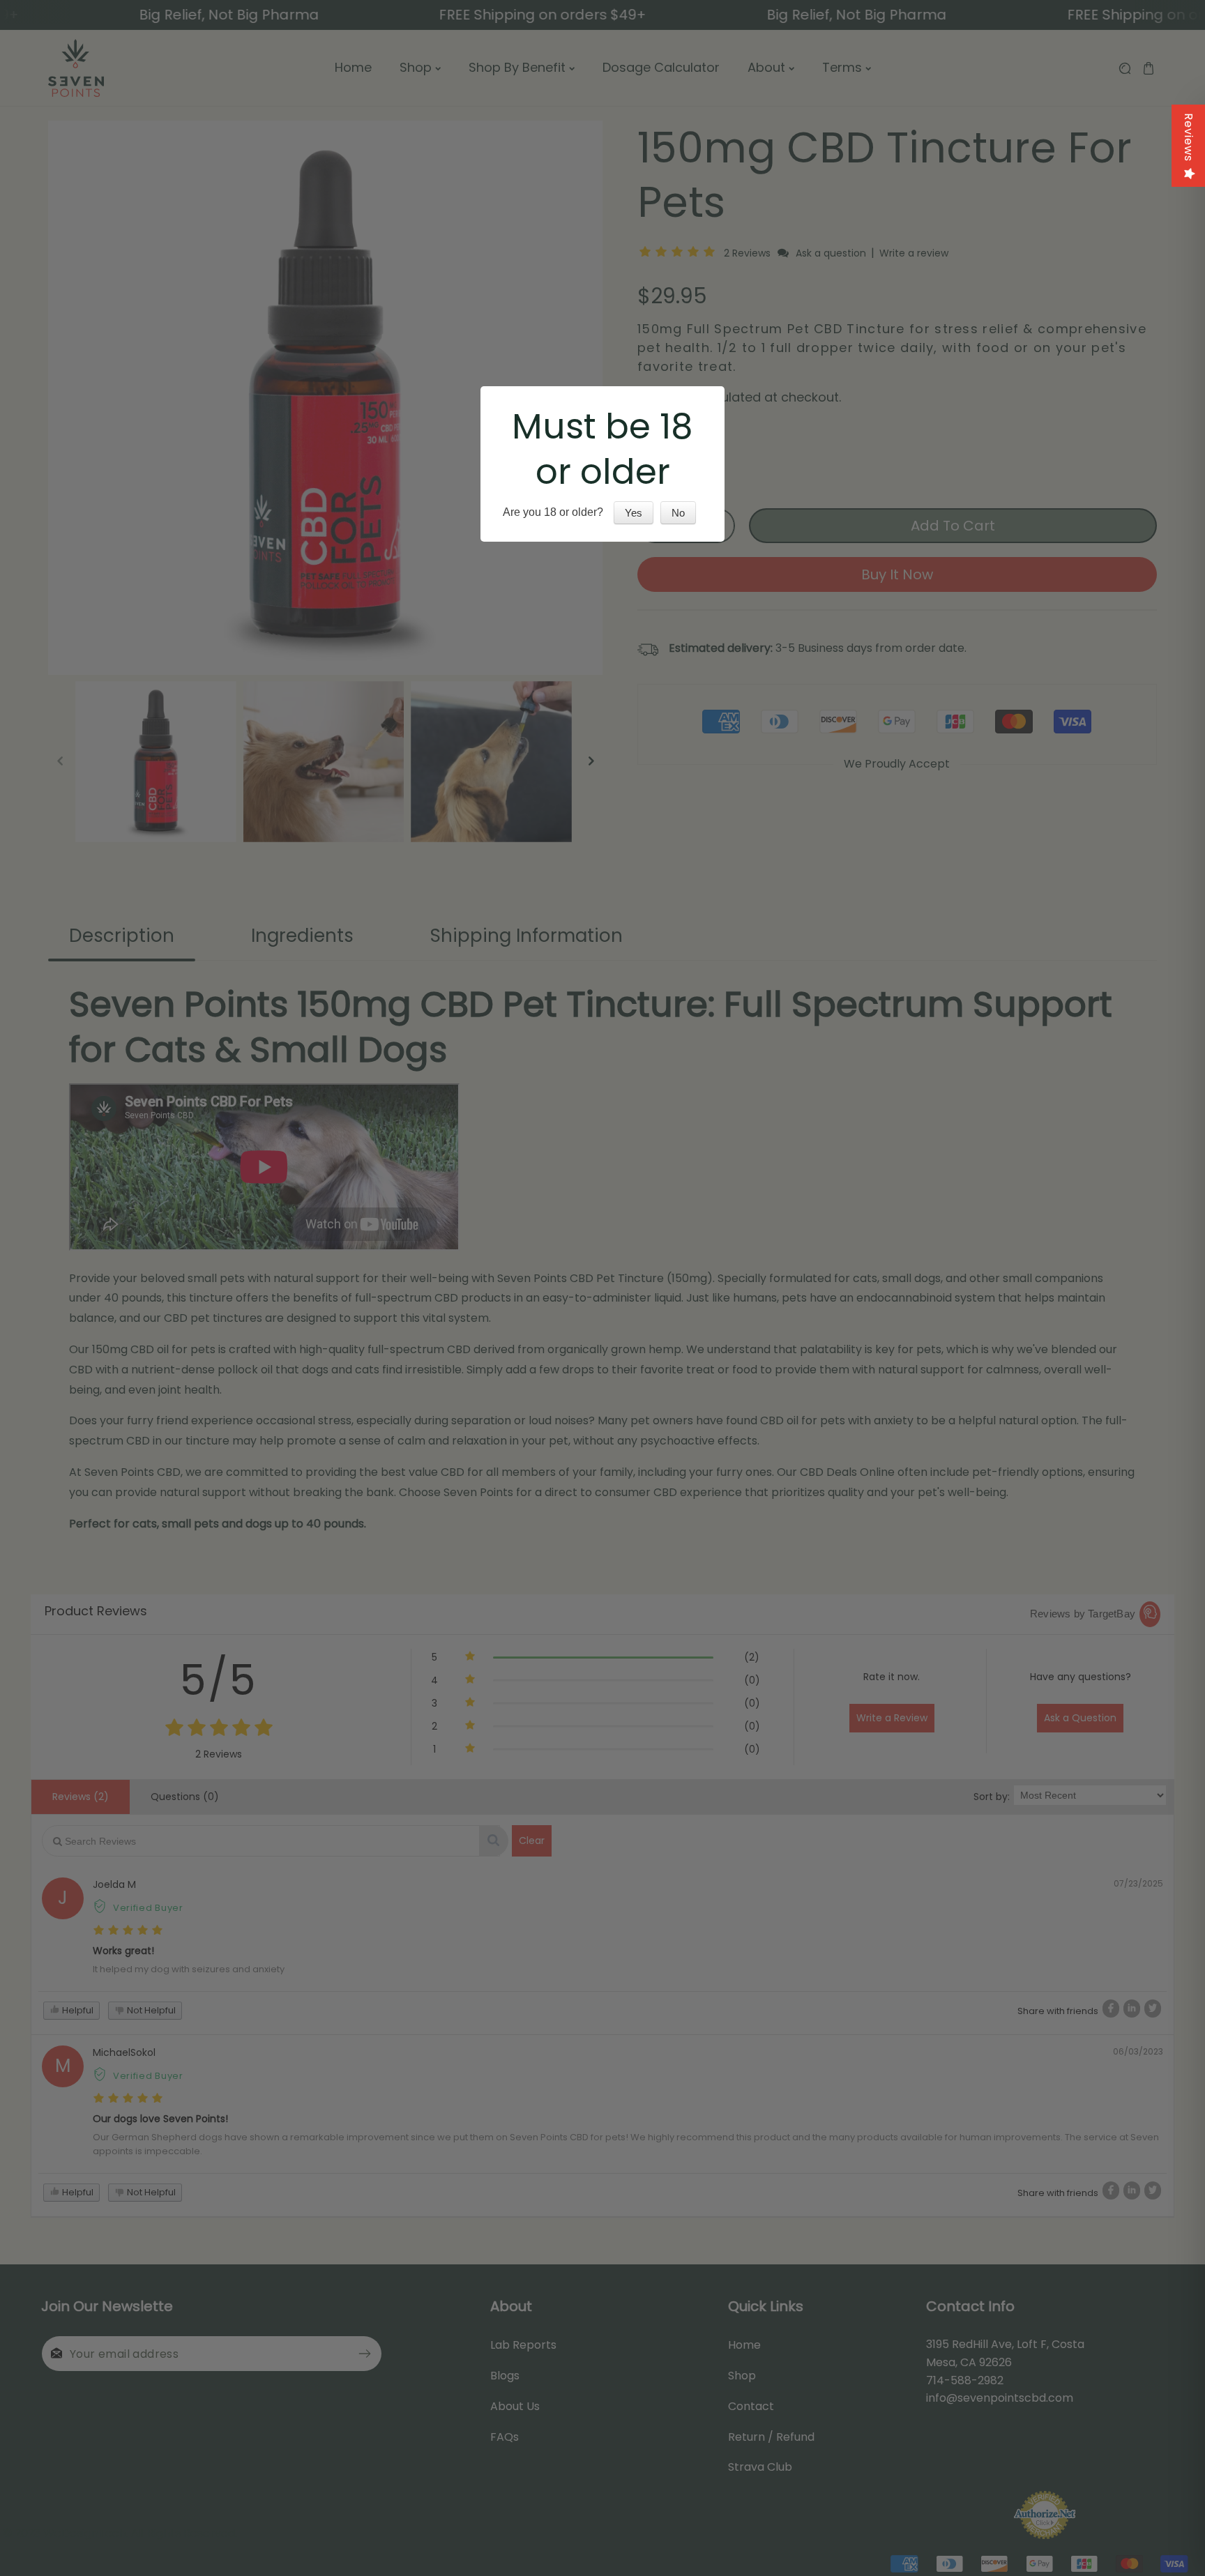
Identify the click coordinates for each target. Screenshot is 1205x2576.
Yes (634, 513)
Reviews (1189, 137)
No (678, 513)
